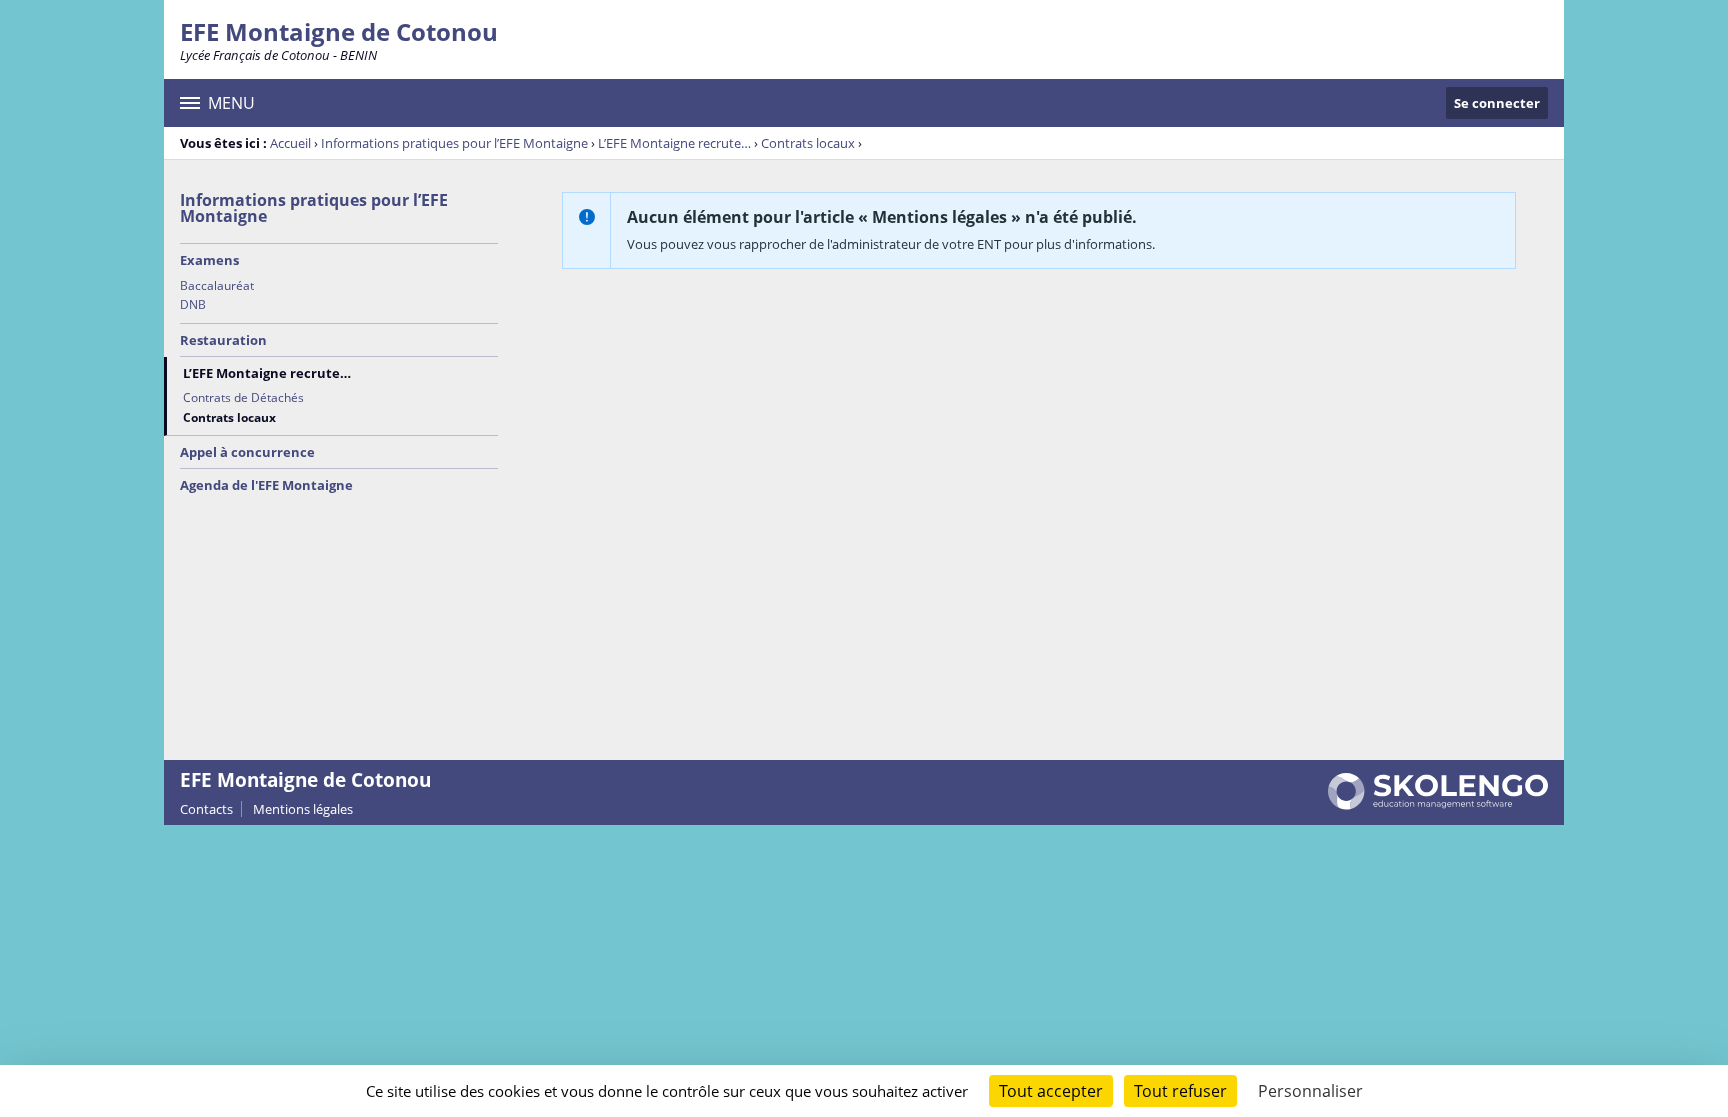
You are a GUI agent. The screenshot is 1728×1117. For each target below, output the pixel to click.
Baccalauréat (217, 285)
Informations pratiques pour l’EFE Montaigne (454, 143)
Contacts (206, 809)
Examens (209, 260)
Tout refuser (1180, 1091)
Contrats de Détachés (243, 397)
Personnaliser (1310, 1091)
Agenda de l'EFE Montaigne (266, 485)
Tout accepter (1051, 1091)
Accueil (290, 143)
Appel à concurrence (247, 452)
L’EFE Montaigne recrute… (674, 143)
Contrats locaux (808, 143)
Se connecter (1497, 103)
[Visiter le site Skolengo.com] (1438, 805)
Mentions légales (303, 809)
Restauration (223, 340)
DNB (193, 304)
